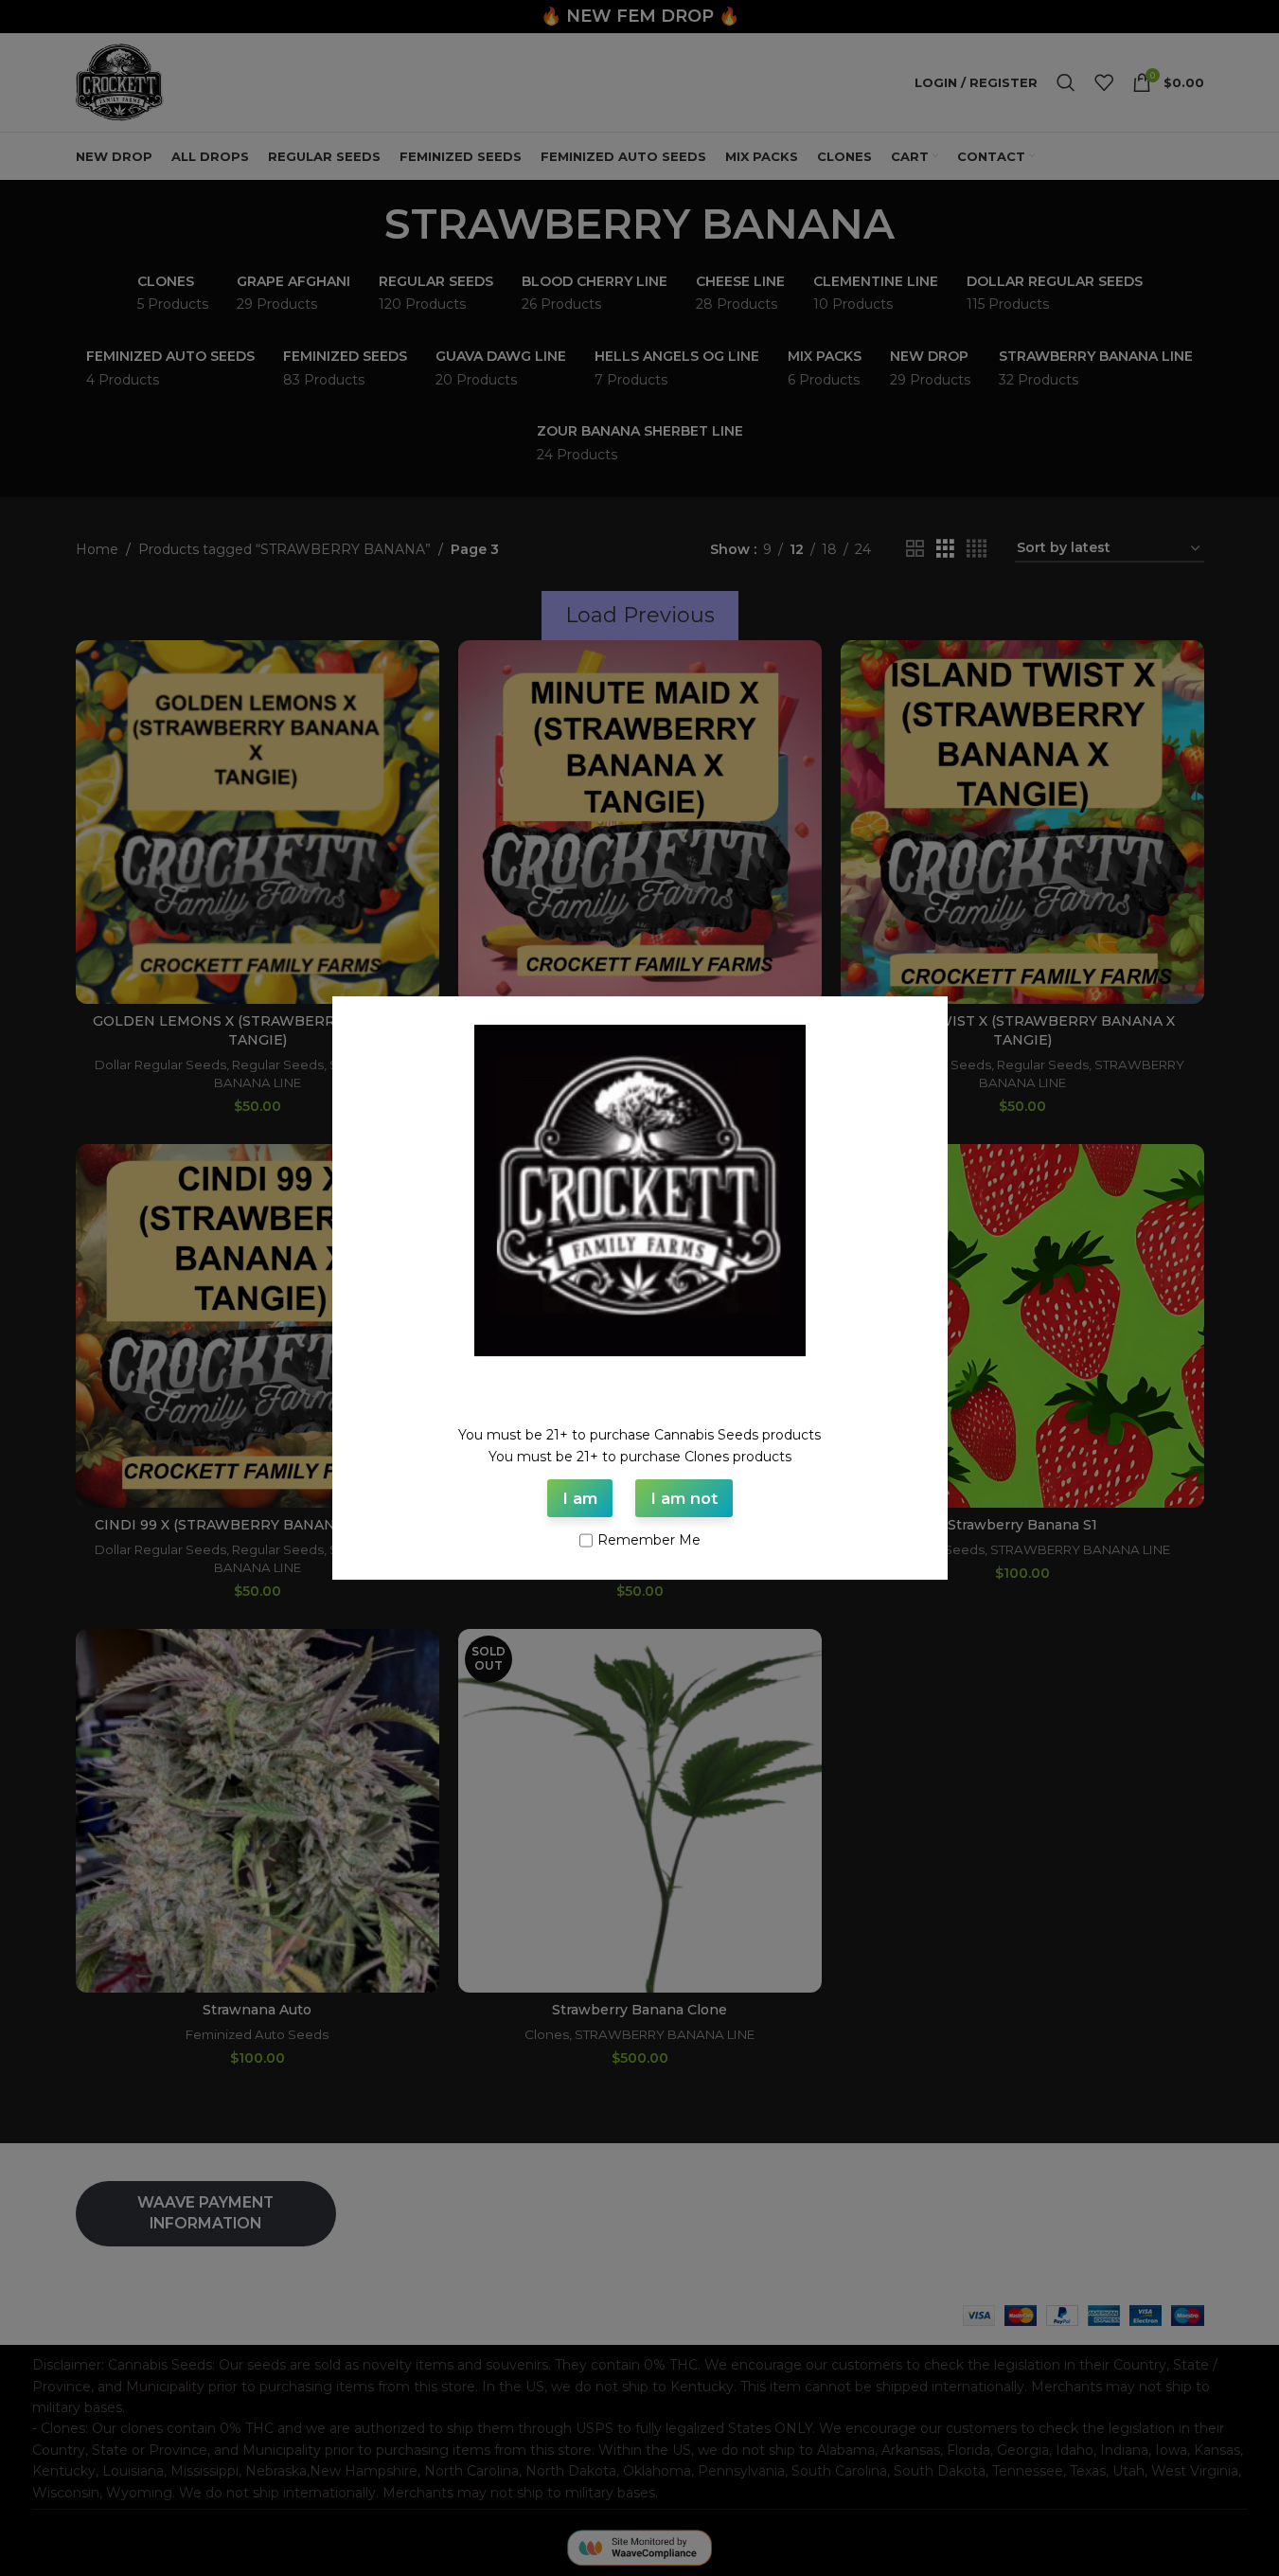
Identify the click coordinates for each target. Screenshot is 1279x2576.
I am (580, 1498)
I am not (684, 1498)
